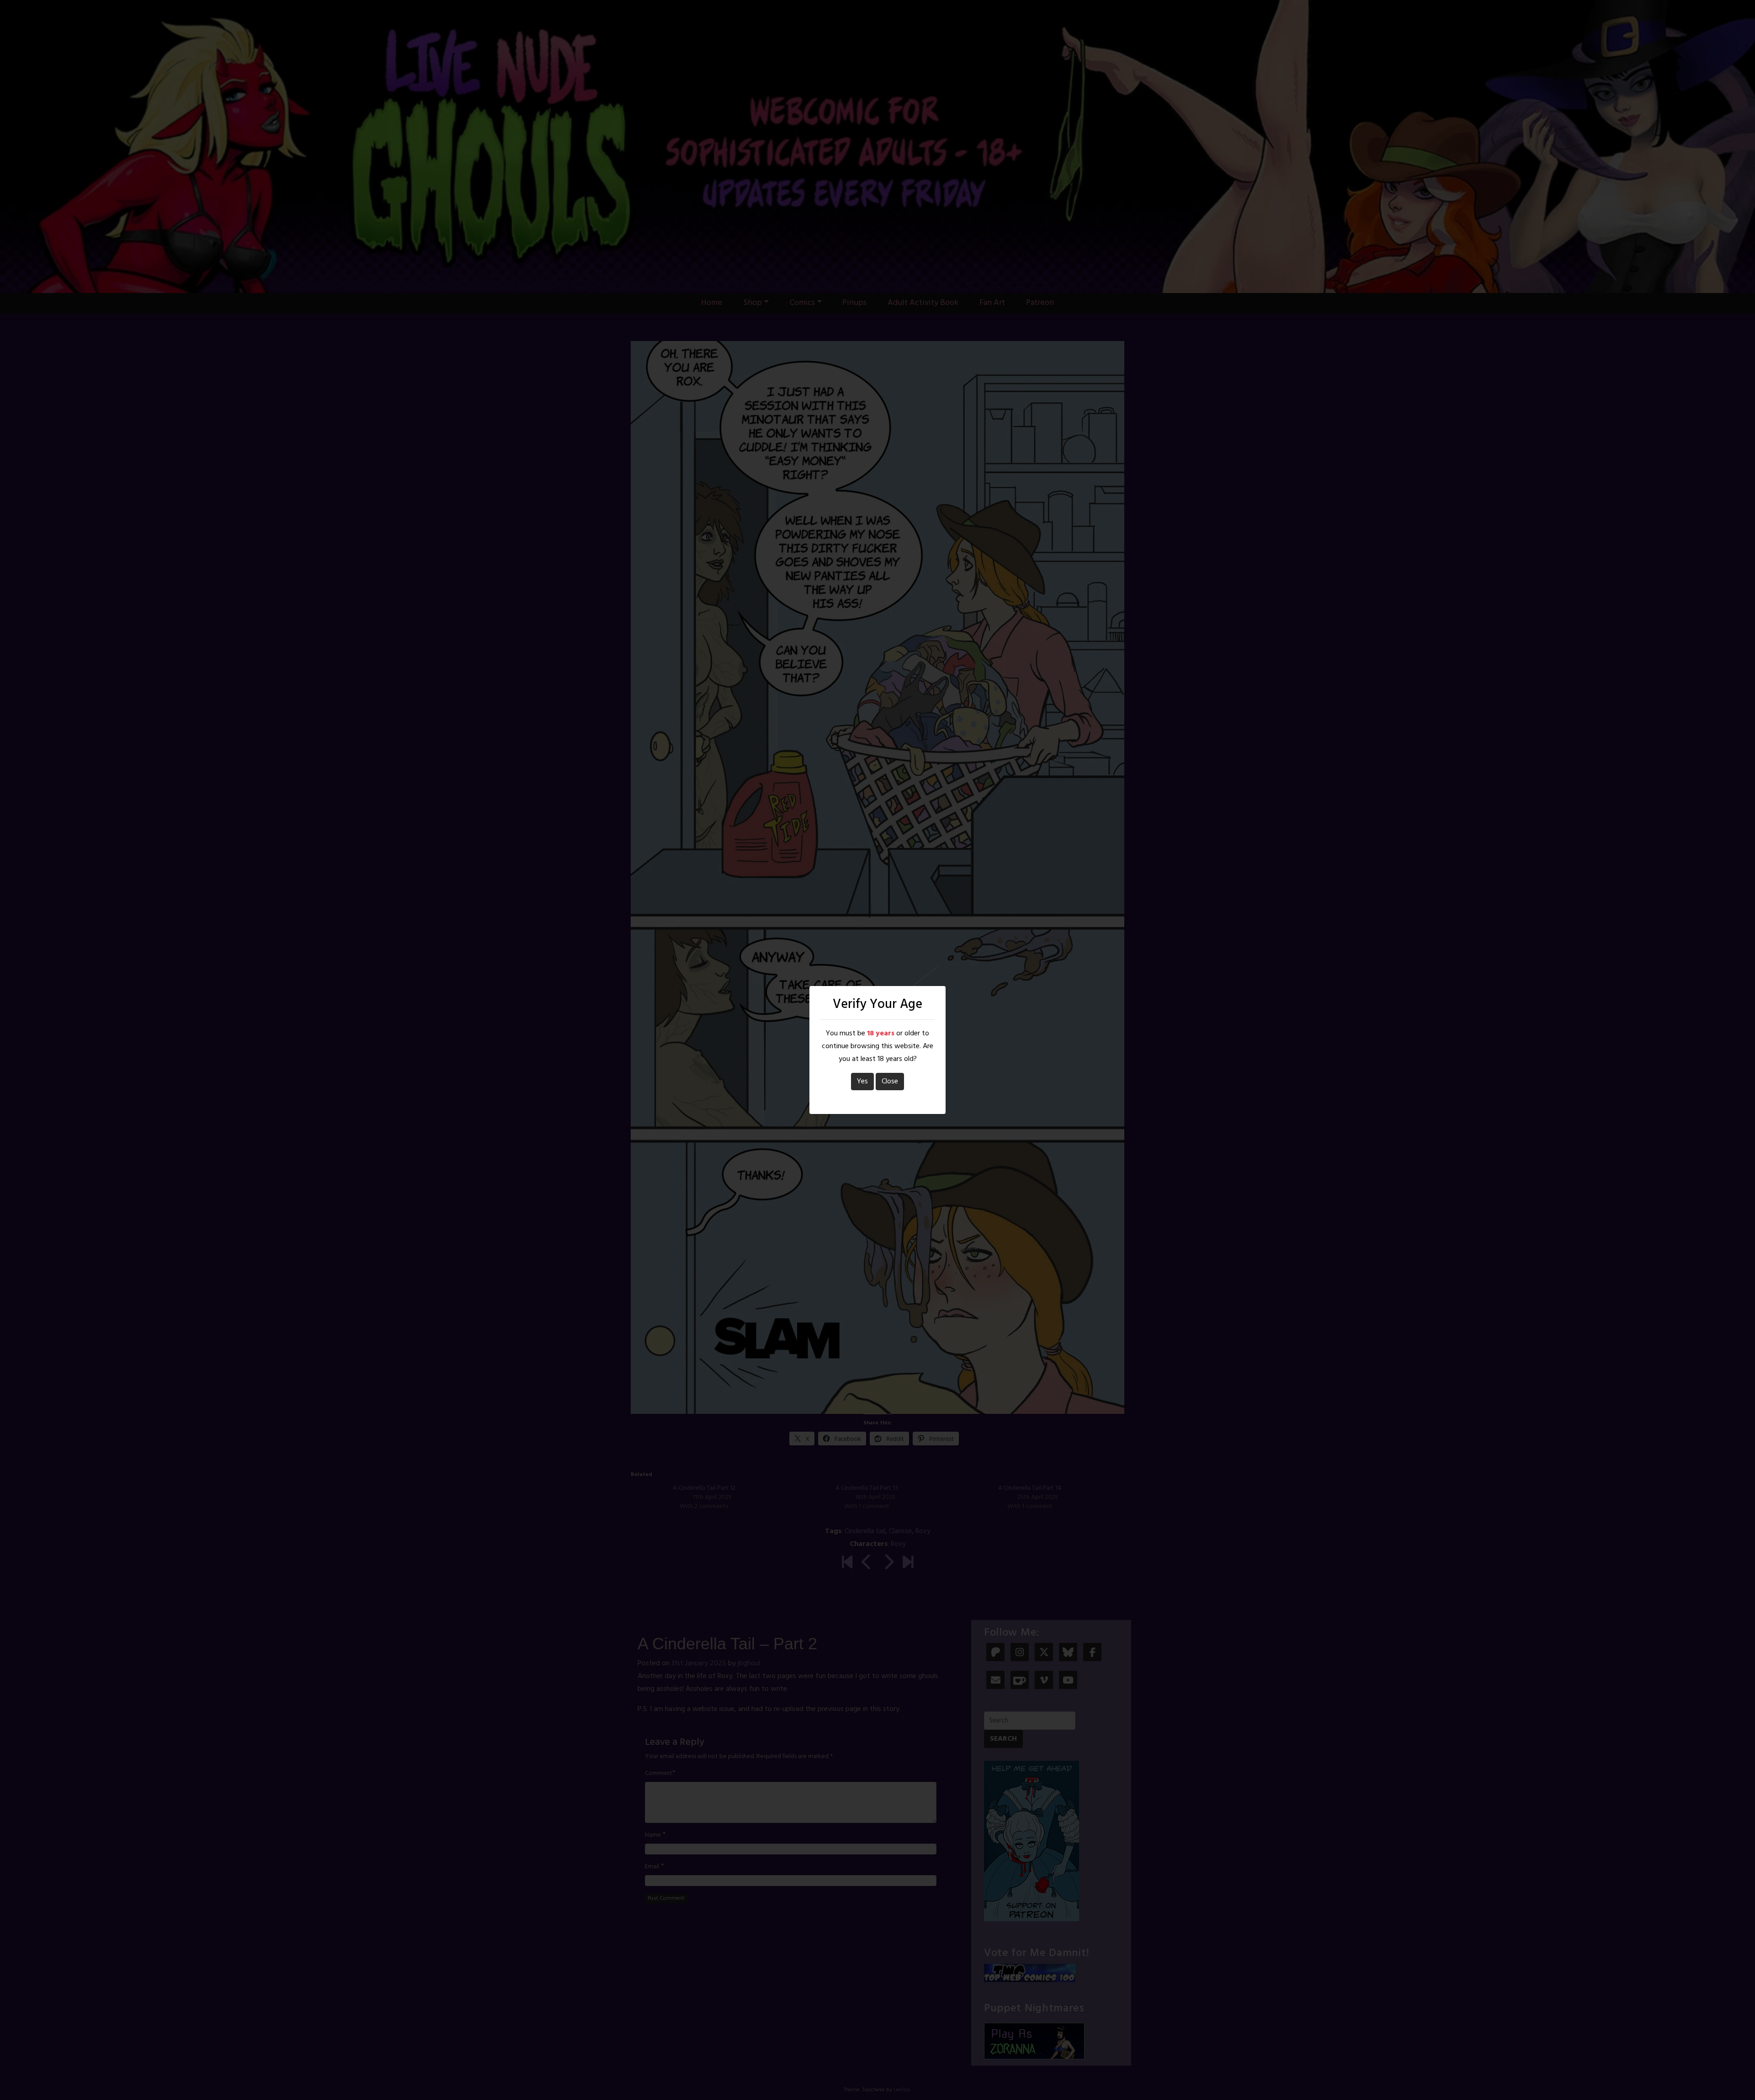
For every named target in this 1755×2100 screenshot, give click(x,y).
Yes (862, 1082)
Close (890, 1082)
